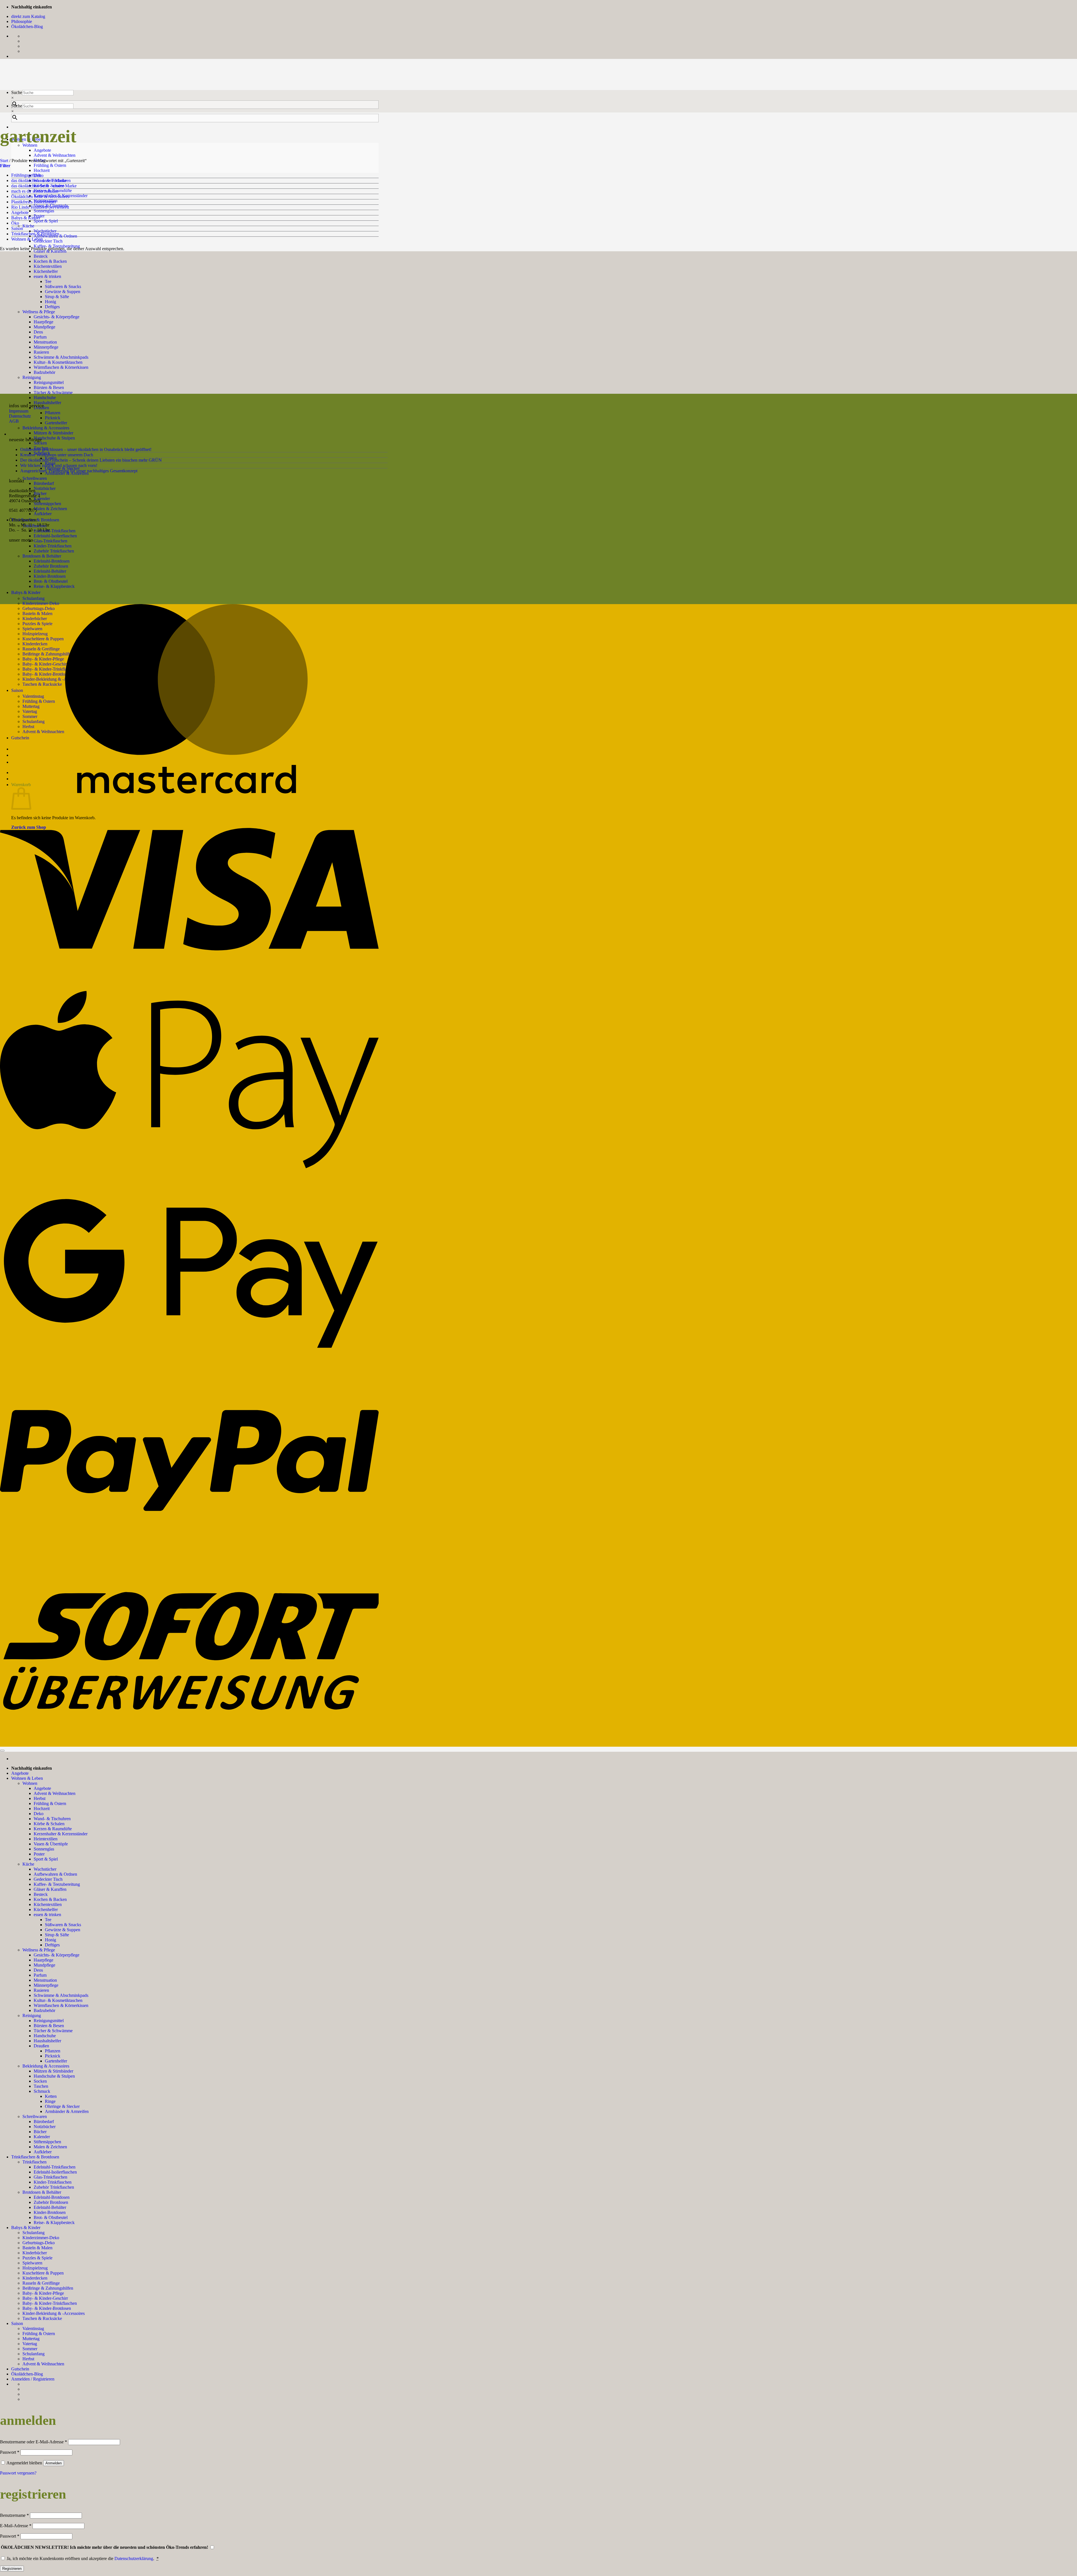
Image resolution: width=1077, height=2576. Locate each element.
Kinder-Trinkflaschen (53, 546)
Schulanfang (34, 598)
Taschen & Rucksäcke (42, 2318)
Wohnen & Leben (27, 239)
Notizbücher (45, 488)
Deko (39, 1814)
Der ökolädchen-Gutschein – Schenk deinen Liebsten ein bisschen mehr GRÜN (91, 460)
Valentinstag (33, 2328)
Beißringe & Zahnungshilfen (48, 2288)
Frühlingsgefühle (26, 175)
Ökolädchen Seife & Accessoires (40, 196)
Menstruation (45, 1980)
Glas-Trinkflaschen (50, 541)
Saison (17, 228)
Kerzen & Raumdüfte (53, 1829)
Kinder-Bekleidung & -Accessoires (54, 2313)
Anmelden (54, 2463)
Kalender (42, 499)
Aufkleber (43, 514)
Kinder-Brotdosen (50, 2212)
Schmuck (42, 2091)
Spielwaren (32, 2263)
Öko (15, 223)
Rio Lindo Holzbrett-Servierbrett (40, 207)
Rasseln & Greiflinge (41, 2283)
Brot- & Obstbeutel (51, 2217)
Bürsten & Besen (49, 387)
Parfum (40, 1975)
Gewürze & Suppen (63, 1930)
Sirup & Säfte (57, 1935)
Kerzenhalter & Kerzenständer (61, 1834)
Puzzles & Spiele (37, 2258)
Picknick (53, 418)
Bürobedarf (44, 483)
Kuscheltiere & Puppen (43, 2273)
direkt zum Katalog (28, 16)
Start (4, 161)
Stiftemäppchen (47, 504)
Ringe (50, 2101)
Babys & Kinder (26, 592)
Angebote (42, 150)
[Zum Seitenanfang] (2, 1751)
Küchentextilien (48, 1904)
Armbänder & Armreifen (67, 2111)
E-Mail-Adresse (16, 2526)
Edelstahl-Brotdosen (52, 2197)
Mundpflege (44, 1965)
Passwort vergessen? (18, 2473)
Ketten (51, 2096)
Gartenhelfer (56, 423)
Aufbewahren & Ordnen (55, 1874)
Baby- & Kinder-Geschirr (45, 2298)
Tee (48, 1920)
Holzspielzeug (35, 2268)
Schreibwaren (35, 478)
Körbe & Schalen (49, 1824)
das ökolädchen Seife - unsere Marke (44, 186)
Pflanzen (53, 413)
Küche (28, 226)
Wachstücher (45, 231)
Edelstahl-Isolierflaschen (55, 536)
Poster (39, 1854)
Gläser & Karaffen (50, 1889)
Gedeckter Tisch (48, 241)
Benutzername (14, 2515)
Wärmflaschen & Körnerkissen (61, 2005)
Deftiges (52, 1945)
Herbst (40, 1798)
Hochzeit (42, 170)
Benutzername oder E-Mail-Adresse (34, 2442)
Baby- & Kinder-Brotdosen (47, 2308)
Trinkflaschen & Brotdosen (35, 234)
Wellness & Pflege (39, 1950)
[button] (5, 166)
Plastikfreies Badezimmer (34, 202)
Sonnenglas (44, 211)
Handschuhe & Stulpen (54, 438)
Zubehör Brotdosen (51, 2202)
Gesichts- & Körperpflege (57, 1955)
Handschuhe (45, 398)
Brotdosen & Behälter (42, 2192)
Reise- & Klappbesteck (54, 2222)
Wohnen (30, 1783)
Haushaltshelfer (47, 403)
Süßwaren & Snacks (63, 1925)
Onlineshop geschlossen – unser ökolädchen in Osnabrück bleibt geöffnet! (86, 449)
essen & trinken (47, 1915)
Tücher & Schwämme (53, 392)
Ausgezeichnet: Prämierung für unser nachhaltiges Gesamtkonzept (79, 471)
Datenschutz (20, 416)
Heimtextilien (46, 1839)
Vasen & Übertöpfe (51, 1844)
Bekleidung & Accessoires (46, 428)
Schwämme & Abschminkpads (61, 1995)
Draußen (41, 2046)
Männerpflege (46, 1985)
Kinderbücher (35, 2253)
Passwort (10, 2452)
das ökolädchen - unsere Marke (39, 180)
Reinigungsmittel (49, 2021)
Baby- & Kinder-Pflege (43, 2293)
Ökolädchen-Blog (27, 27)
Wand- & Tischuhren (52, 1819)
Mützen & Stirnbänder (53, 433)
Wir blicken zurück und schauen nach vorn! (59, 465)
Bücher (40, 493)
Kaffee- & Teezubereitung (57, 1884)
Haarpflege (43, 1960)
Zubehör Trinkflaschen (54, 2187)
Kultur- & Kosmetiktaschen (58, 2000)
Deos (38, 1970)
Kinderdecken (35, 2278)
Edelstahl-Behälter (50, 2207)
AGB (14, 421)
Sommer (30, 2349)
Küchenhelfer (46, 1909)
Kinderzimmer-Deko (41, 603)
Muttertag (31, 2339)
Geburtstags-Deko (39, 2243)
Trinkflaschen (34, 2162)
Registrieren (12, 2569)
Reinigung (32, 2016)
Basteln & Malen (37, 2248)
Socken (40, 443)
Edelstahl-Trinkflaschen (55, 531)
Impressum (19, 411)
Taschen (41, 2086)
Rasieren (41, 1990)
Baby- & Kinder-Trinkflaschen (50, 2303)
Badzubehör (44, 2010)
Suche (17, 92)
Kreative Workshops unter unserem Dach (57, 455)
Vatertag (30, 2344)
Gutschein (20, 2369)
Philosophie (22, 21)
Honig (50, 1940)
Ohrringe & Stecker (62, 2106)
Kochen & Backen (50, 1899)
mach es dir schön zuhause (35, 191)
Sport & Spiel (46, 221)
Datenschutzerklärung (134, 2558)
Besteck (41, 256)
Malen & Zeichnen (50, 509)
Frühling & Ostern (50, 165)
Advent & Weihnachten (55, 155)
